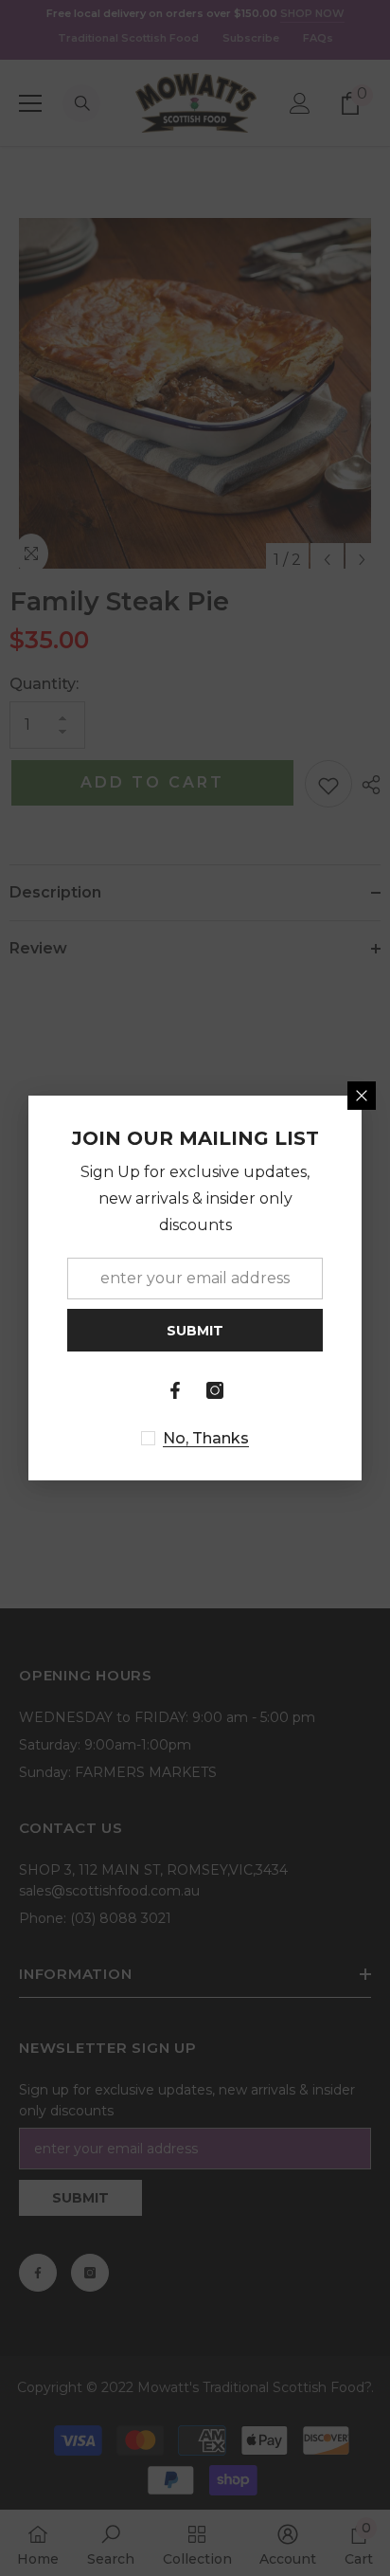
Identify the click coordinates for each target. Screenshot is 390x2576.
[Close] (362, 1096)
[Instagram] (215, 1390)
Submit (195, 1331)
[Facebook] (175, 1390)
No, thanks (206, 1438)
